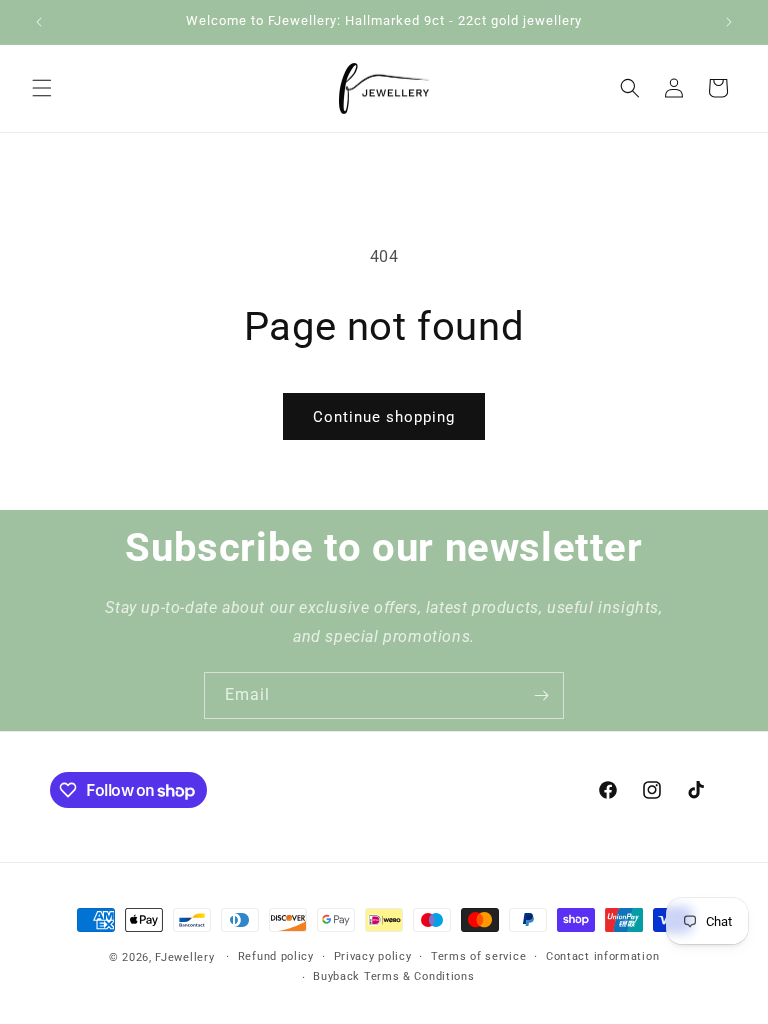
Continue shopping (384, 417)
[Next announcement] (729, 22)
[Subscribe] (541, 695)
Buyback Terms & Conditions (393, 976)
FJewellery (184, 957)
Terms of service (478, 956)
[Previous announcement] (39, 22)
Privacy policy (373, 956)
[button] (42, 88)
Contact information (602, 956)
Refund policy (276, 956)
